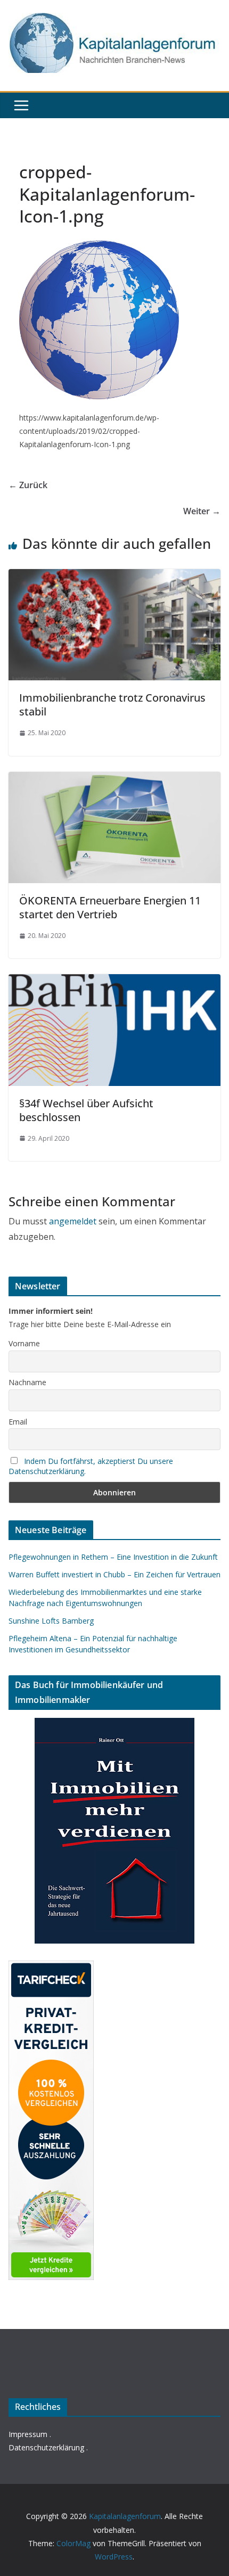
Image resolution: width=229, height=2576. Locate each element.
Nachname (27, 1382)
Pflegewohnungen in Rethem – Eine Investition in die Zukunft (113, 1557)
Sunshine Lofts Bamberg (51, 1621)
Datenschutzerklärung (46, 2447)
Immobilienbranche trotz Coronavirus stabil (112, 705)
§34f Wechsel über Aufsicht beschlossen (86, 1110)
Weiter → (202, 511)
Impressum (28, 2434)
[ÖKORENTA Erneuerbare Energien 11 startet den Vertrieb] (114, 779)
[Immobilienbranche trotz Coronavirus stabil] (114, 577)
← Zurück (28, 485)
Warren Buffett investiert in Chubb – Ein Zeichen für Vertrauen (114, 1574)
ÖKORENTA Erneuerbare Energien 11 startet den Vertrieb (110, 907)
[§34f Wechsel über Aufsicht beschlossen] (114, 982)
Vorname (24, 1343)
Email (18, 1422)
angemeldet (73, 1221)
